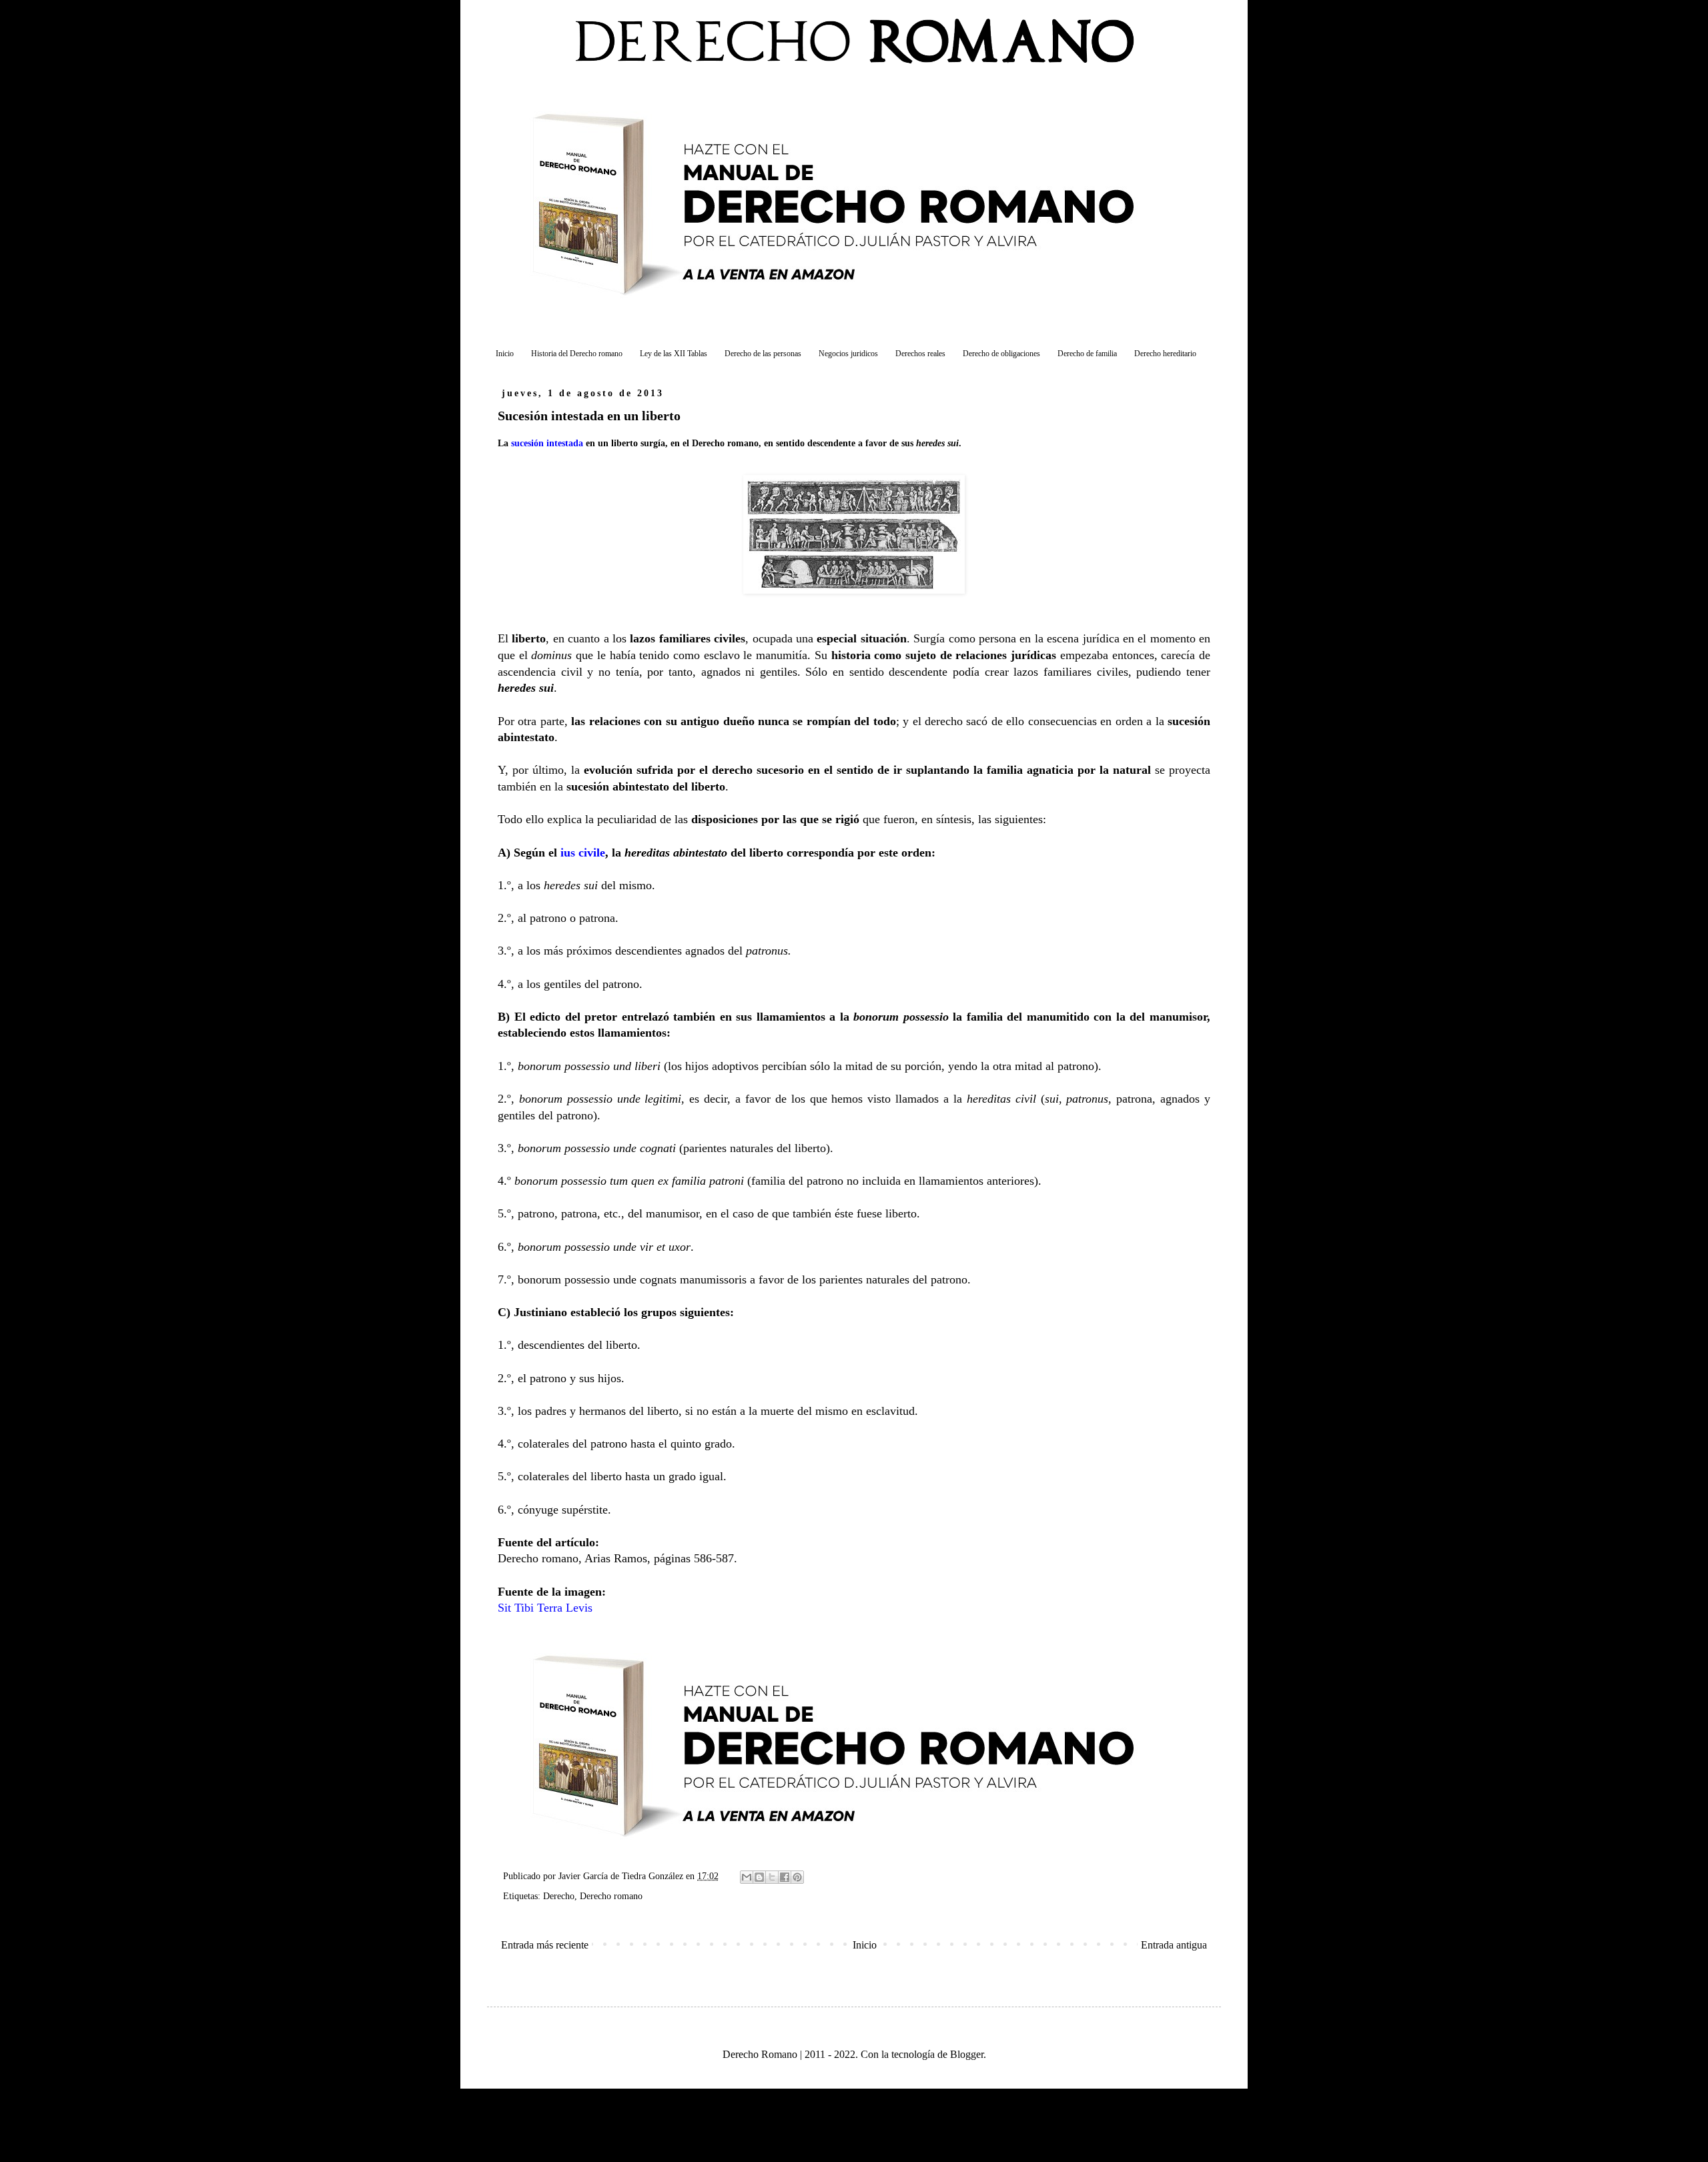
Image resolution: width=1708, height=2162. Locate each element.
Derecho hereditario (1165, 354)
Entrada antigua (1174, 1945)
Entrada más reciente (545, 1945)
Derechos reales (920, 354)
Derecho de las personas (763, 354)
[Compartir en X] (772, 1877)
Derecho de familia (1087, 354)
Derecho (559, 1896)
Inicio (505, 354)
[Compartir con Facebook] (785, 1877)
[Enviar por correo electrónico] (747, 1877)
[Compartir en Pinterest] (797, 1877)
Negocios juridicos (848, 354)
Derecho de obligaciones (1001, 354)
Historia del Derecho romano (577, 354)
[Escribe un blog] (759, 1877)
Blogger (967, 2054)
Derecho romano (611, 1896)
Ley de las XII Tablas (674, 354)
